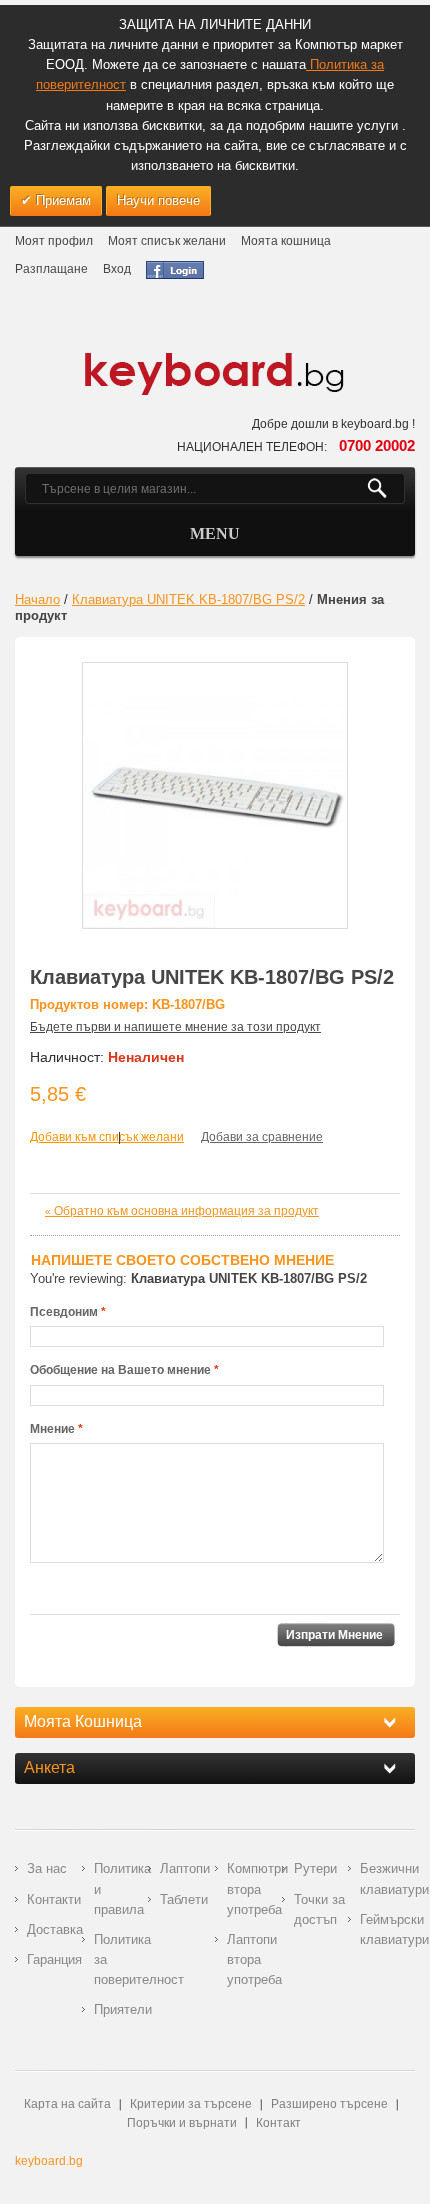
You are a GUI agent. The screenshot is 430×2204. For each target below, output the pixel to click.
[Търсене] (385, 489)
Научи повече (158, 200)
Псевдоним (64, 1312)
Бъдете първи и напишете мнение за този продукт (175, 1027)
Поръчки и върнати (182, 2123)
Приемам (61, 200)
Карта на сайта (67, 2104)
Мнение (52, 1429)
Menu (215, 533)
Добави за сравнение (262, 1137)
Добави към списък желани (107, 1137)
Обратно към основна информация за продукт (182, 1211)
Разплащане (51, 269)
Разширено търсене (329, 2104)
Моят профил (54, 241)
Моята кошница (286, 241)
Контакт (278, 2123)
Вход (117, 269)
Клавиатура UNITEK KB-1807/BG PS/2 (188, 599)
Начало (37, 599)
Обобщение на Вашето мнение (120, 1370)
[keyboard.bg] (215, 358)
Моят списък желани (167, 241)
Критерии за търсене (191, 2104)
